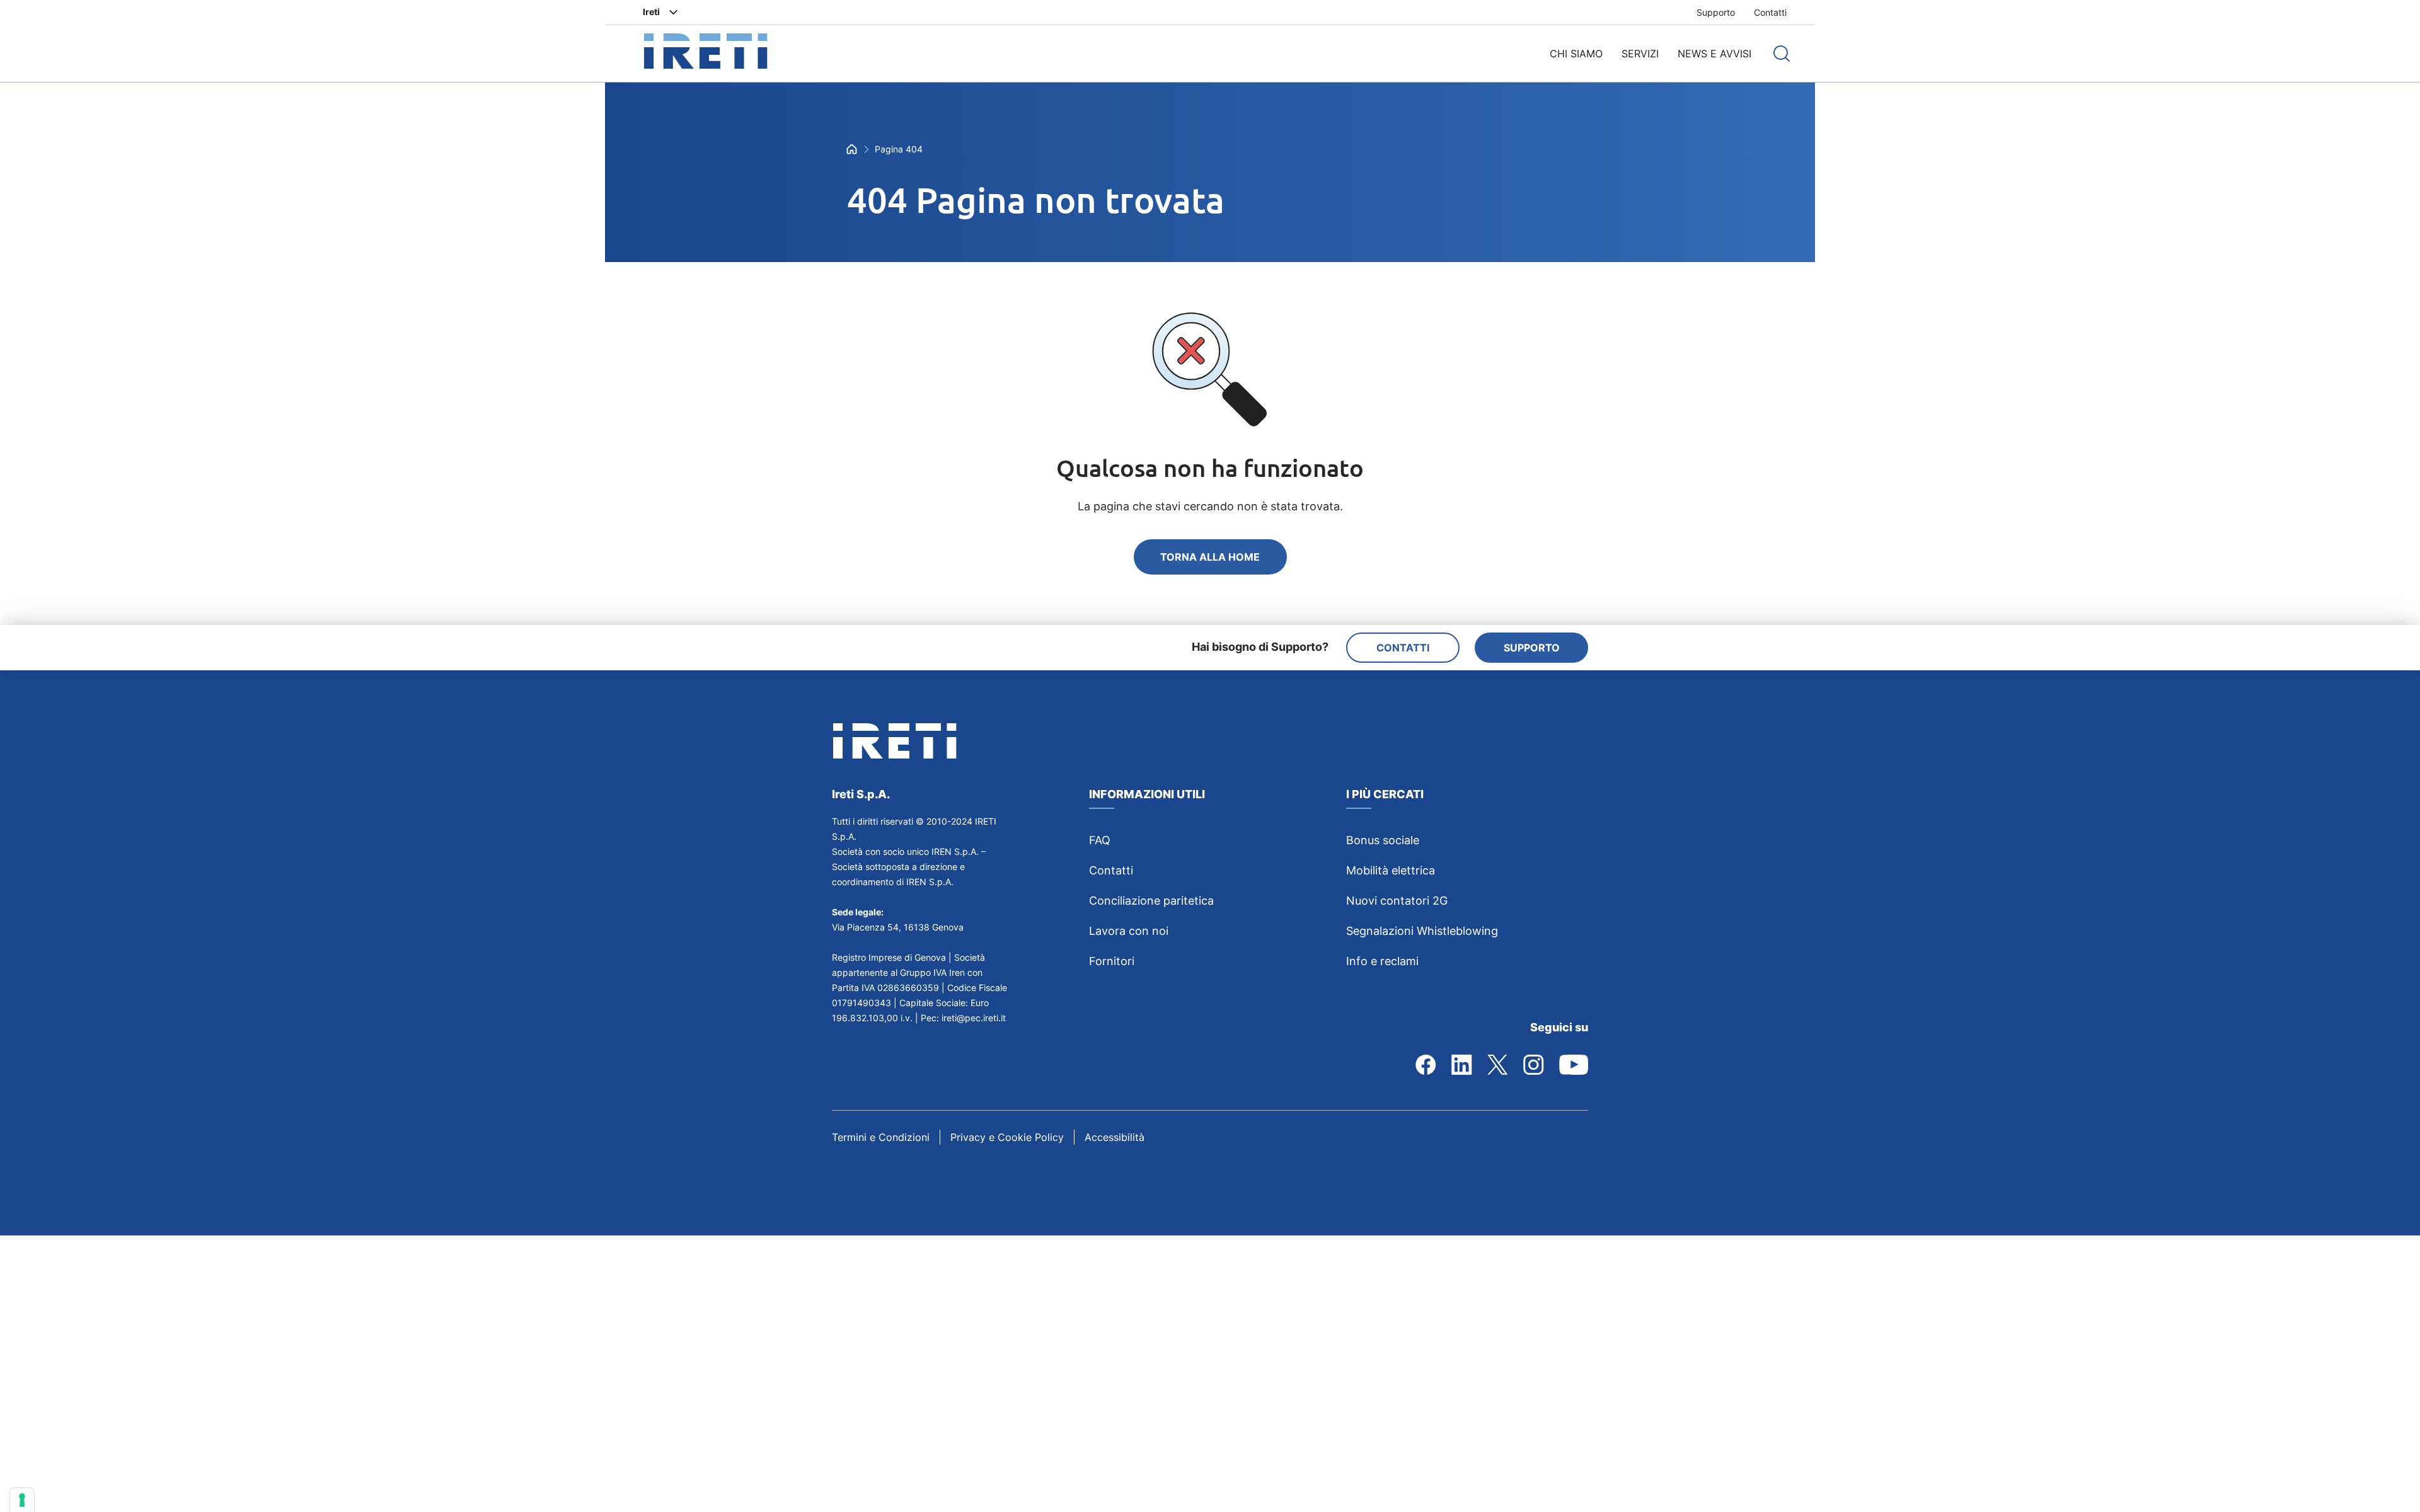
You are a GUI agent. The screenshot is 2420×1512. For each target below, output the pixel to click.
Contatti (1770, 12)
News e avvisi (1714, 54)
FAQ (1100, 840)
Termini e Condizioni (881, 1137)
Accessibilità (1115, 1137)
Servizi (1640, 54)
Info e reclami (1382, 961)
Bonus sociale (1383, 840)
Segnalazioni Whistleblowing (1422, 931)
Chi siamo (1576, 54)
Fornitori (1112, 961)
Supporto (1716, 12)
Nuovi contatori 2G (1397, 901)
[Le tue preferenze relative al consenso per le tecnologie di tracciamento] (22, 1500)
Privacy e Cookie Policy (1007, 1137)
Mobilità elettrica (1391, 870)
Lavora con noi (1129, 931)
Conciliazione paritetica (1151, 901)
